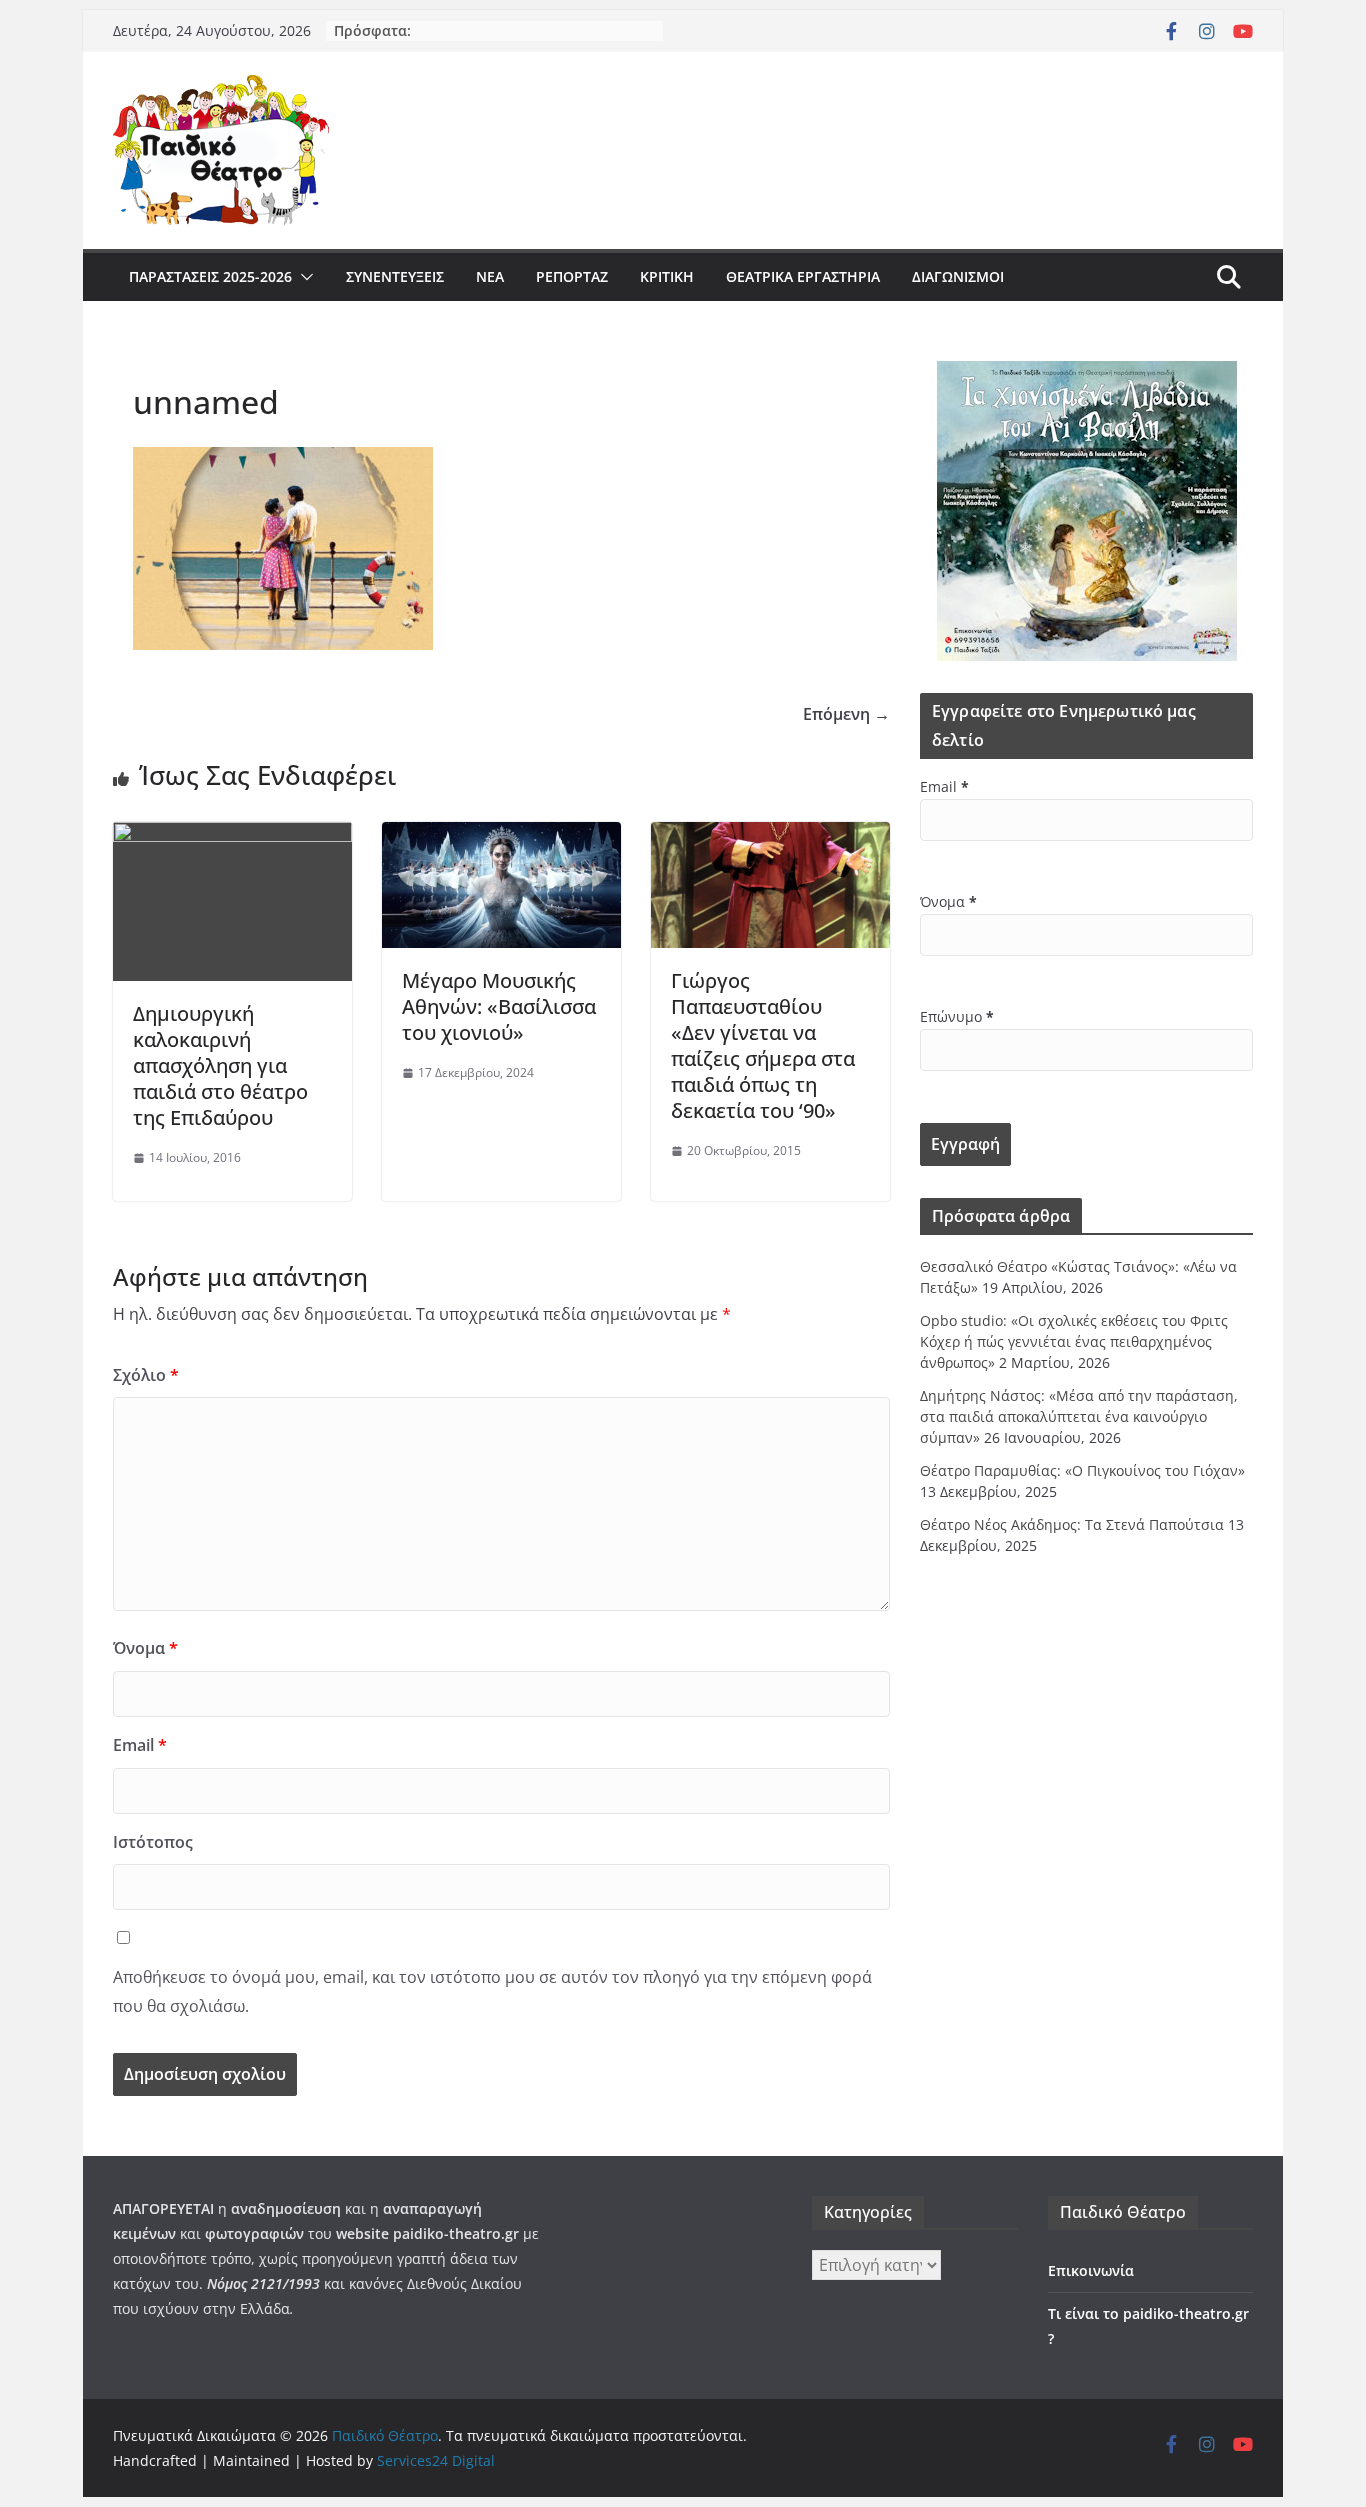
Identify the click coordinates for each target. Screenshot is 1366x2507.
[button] (303, 277)
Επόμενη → (846, 714)
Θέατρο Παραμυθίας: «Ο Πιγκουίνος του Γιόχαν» (1082, 1470)
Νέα (490, 276)
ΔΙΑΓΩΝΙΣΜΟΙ (958, 276)
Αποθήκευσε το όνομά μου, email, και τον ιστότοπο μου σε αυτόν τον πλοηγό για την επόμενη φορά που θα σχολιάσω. (492, 1991)
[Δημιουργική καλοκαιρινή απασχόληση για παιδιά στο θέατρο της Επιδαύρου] (232, 836)
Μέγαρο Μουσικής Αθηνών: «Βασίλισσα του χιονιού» (499, 1006)
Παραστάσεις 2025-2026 (210, 276)
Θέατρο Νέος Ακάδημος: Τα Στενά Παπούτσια (1072, 1524)
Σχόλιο (146, 1375)
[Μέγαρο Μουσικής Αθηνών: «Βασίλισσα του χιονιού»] (501, 836)
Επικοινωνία (1091, 2270)
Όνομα (145, 1648)
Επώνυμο (957, 1016)
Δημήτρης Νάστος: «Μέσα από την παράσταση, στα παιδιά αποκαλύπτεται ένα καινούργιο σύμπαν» (1079, 1416)
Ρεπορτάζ (572, 276)
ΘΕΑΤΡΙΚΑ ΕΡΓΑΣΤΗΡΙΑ (803, 276)
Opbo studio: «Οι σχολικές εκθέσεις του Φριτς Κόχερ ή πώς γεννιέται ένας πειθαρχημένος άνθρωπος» (1074, 1341)
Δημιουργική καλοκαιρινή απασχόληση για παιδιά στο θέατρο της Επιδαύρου (220, 1065)
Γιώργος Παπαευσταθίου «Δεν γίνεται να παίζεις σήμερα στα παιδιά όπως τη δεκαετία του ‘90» (763, 1045)
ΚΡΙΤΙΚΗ (667, 276)
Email (140, 1745)
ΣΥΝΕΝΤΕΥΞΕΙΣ (395, 276)
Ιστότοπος (153, 1842)
